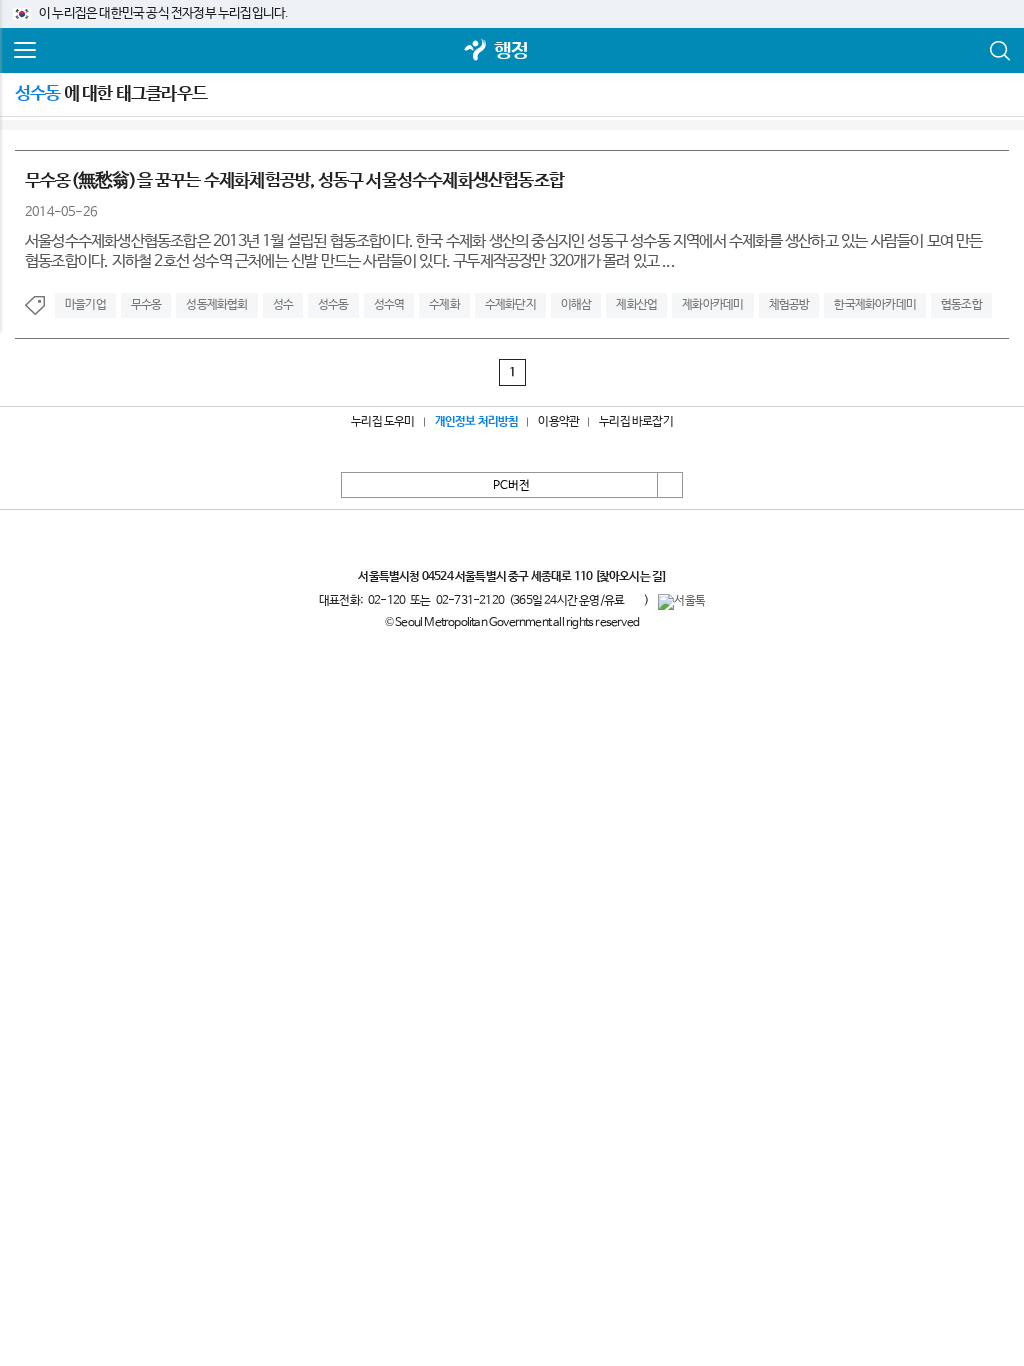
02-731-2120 (470, 601)
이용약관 (558, 422)
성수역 (389, 305)
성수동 (333, 305)
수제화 (444, 305)
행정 (511, 51)
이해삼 (576, 305)
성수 (283, 305)
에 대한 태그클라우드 (111, 94)
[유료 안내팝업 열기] (634, 600)
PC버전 (511, 486)
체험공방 (789, 305)
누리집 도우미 (382, 422)
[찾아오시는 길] (630, 577)
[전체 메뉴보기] (25, 51)
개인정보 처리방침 (477, 422)
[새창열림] (476, 51)
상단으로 (670, 485)
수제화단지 (510, 305)
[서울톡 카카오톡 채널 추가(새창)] (681, 602)
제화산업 (636, 305)
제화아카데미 (712, 305)
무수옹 (146, 305)
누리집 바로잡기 (636, 422)
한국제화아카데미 (875, 305)
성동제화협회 (216, 305)
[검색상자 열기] (999, 51)
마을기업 (85, 305)
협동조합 (961, 305)
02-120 (386, 601)
